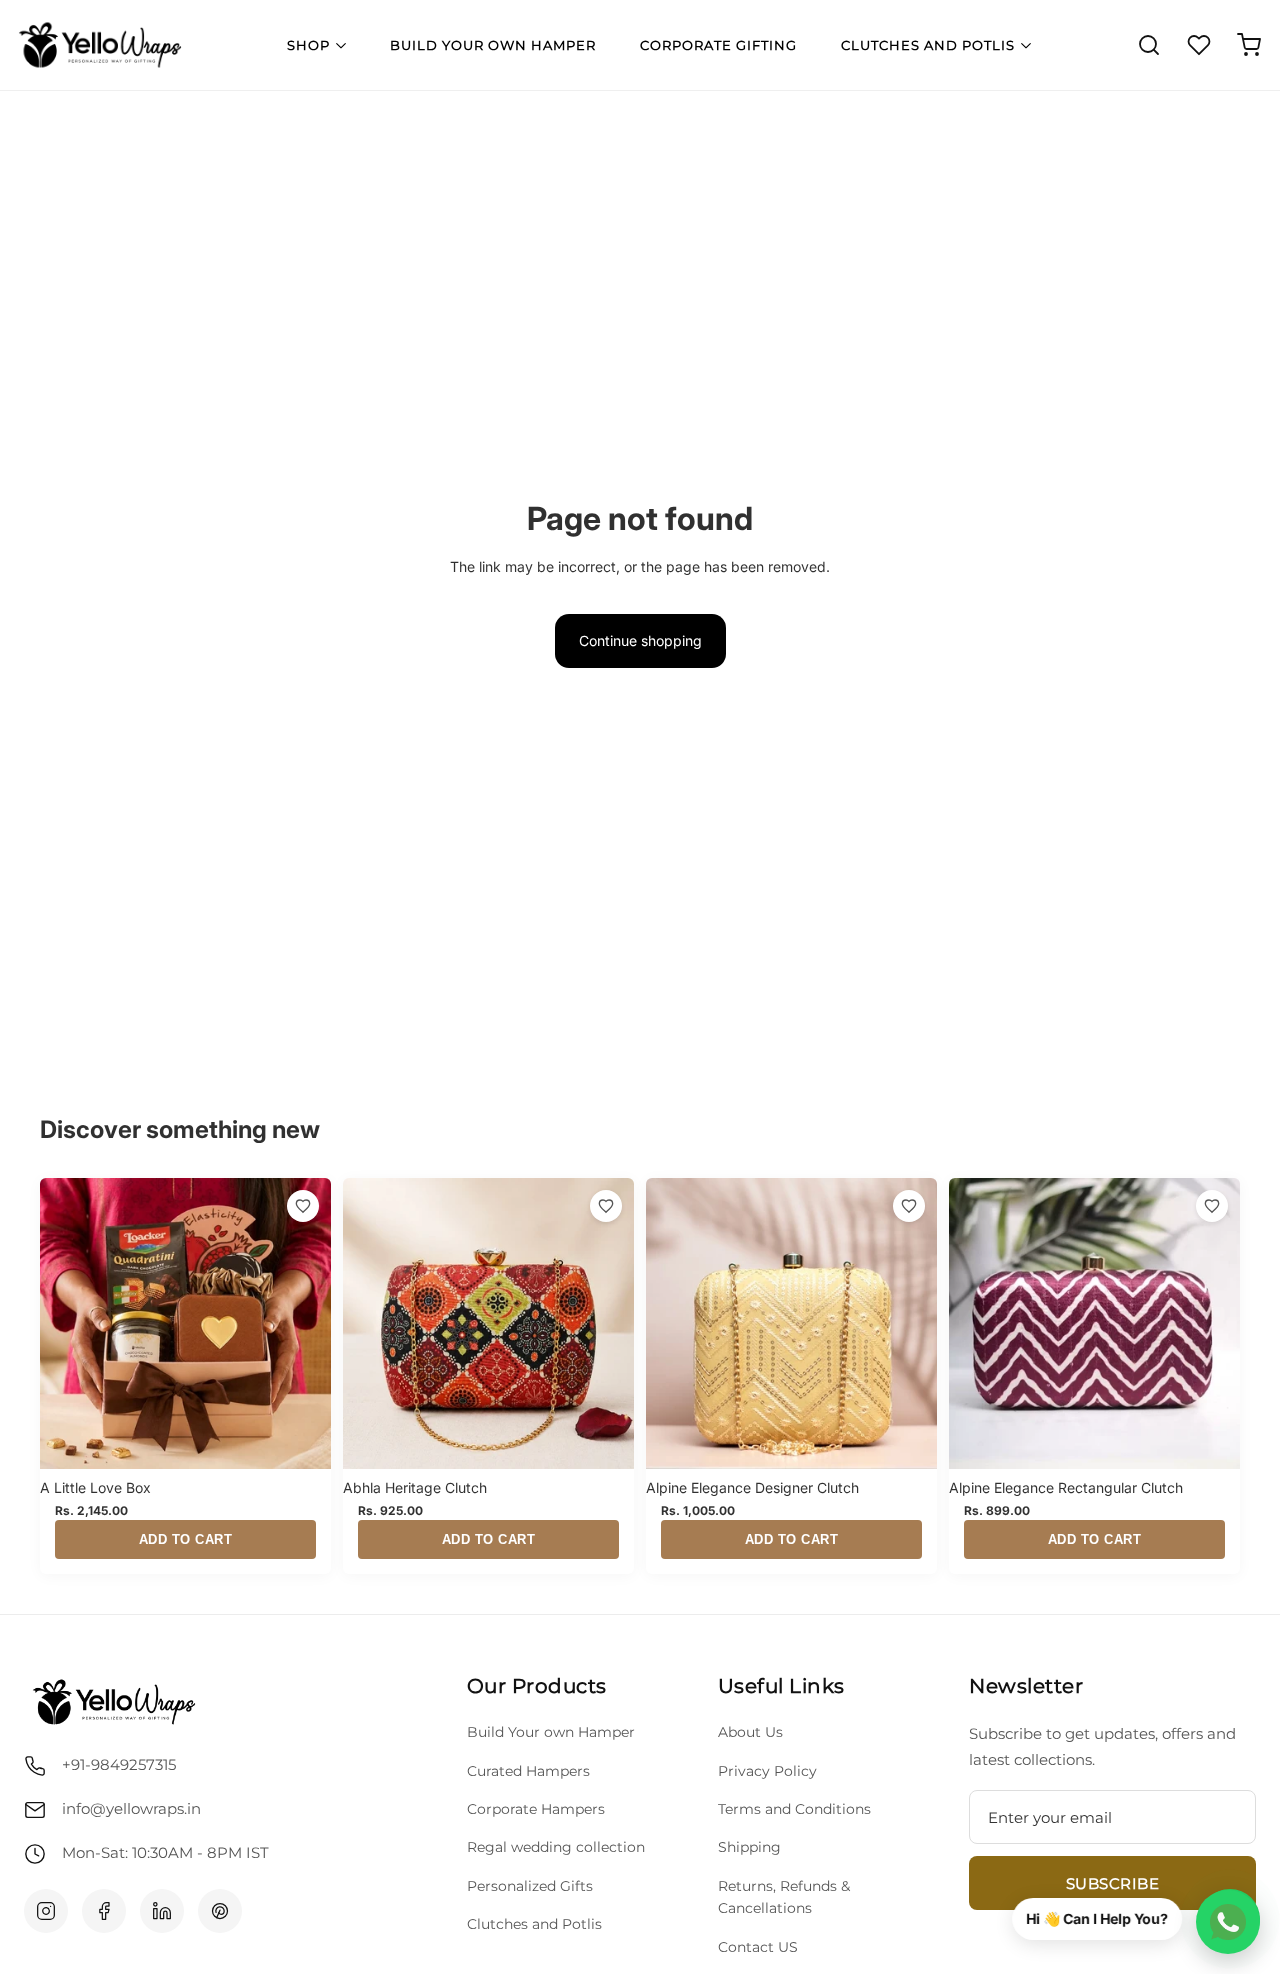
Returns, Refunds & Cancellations (784, 1897)
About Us (750, 1732)
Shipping (749, 1847)
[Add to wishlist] (303, 1206)
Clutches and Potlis (928, 45)
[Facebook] (104, 1911)
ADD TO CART (186, 1539)
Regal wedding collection (556, 1847)
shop (308, 45)
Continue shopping (640, 640)
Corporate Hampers (536, 1809)
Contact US (758, 1947)
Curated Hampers (528, 1771)
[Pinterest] (220, 1911)
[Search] (1149, 45)
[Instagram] (46, 1911)
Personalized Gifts (530, 1886)
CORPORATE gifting (718, 45)
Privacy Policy (767, 1771)
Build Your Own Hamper (493, 45)
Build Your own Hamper (551, 1732)
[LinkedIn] (162, 1911)
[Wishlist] (1199, 45)
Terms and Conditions (794, 1809)
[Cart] (1249, 45)
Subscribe (1113, 1883)
